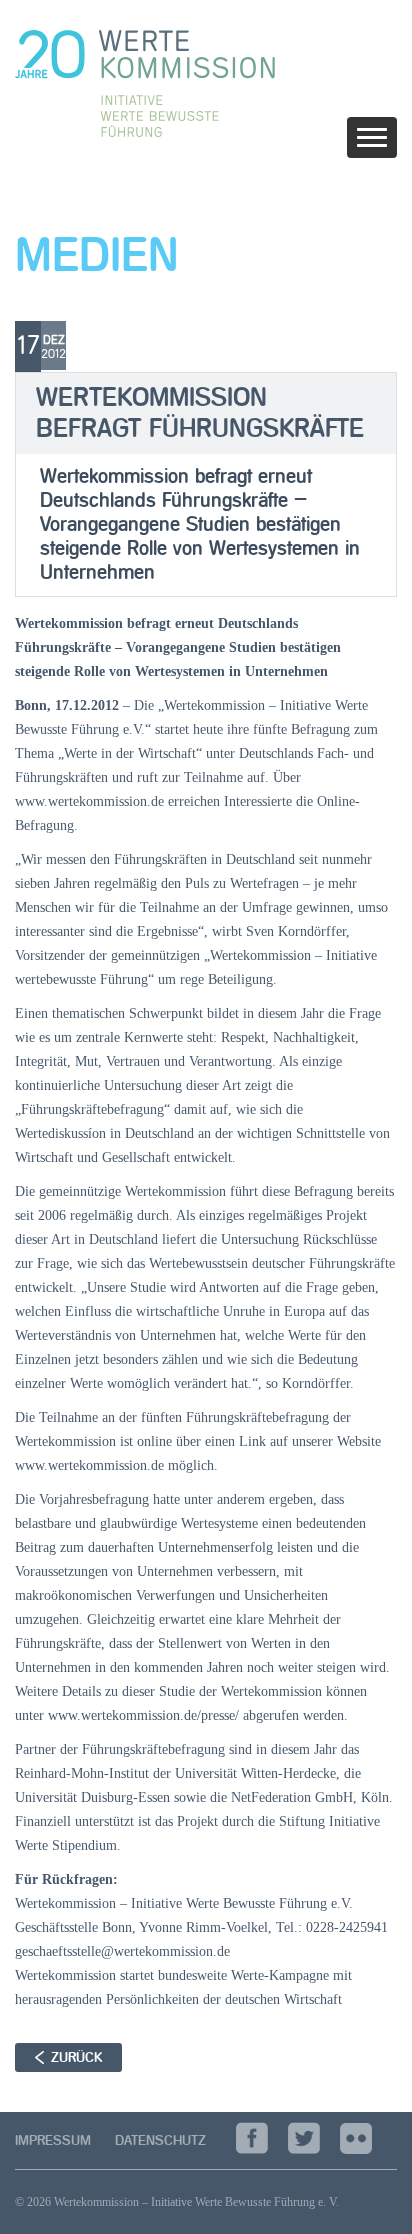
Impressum (53, 2140)
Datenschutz (160, 2140)
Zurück (76, 2057)
